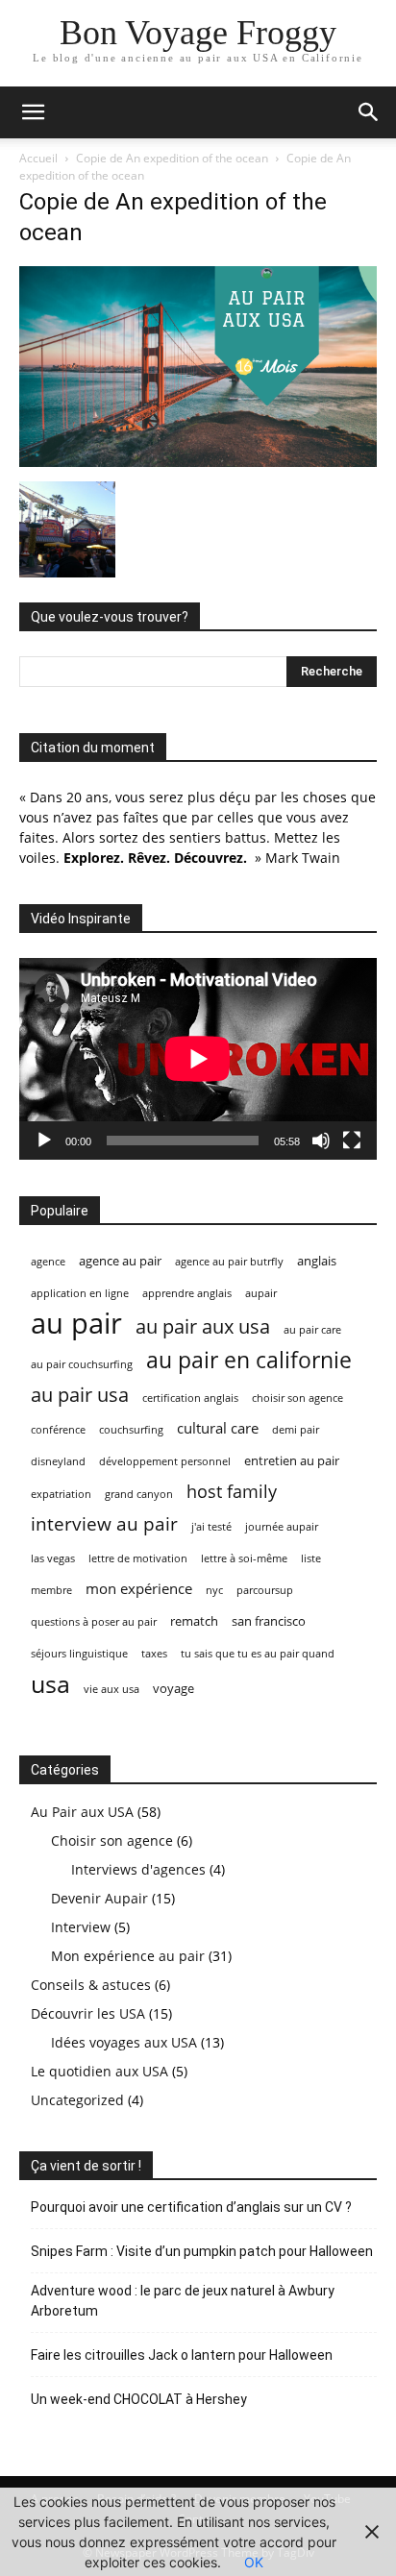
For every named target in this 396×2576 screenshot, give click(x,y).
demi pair (296, 1430)
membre (51, 1590)
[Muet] (321, 1141)
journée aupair (282, 1527)
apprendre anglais (187, 1293)
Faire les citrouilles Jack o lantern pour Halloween (182, 2355)
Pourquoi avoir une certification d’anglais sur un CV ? (191, 2207)
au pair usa (80, 1395)
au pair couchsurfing (82, 1364)
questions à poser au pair (94, 1622)
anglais (317, 1261)
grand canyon (139, 1494)
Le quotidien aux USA (99, 2071)
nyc (214, 1590)
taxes (154, 1654)
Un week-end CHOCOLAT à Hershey (139, 2399)
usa (50, 1684)
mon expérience (139, 1588)
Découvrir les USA (88, 2013)
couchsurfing (131, 1430)
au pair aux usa (203, 1326)
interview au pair (104, 1524)
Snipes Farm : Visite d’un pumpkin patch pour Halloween (202, 2251)
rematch (194, 1621)
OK (254, 2562)
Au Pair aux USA (82, 1812)
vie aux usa (111, 1689)
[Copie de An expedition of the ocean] (198, 462)
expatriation (61, 1494)
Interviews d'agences (138, 1869)
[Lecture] (44, 1141)
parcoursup (265, 1590)
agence (48, 1262)
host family (232, 1492)
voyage (173, 1688)
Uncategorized (77, 2100)
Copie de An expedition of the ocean (172, 158)
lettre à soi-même (244, 1558)
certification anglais (190, 1398)
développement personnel (165, 1461)
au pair (76, 1324)
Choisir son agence (112, 1840)
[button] (33, 112)
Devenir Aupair (99, 1898)
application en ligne (80, 1293)
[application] (198, 1058)
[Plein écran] (352, 1141)
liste (311, 1558)
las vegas (53, 1558)
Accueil (38, 158)
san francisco (269, 1621)
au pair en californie (249, 1360)
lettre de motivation (138, 1558)
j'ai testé (211, 1527)
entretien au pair (292, 1460)
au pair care (312, 1330)
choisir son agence (297, 1398)
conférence (58, 1430)
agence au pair (120, 1261)
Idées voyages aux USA (124, 2042)
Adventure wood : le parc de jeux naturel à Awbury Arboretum (183, 2301)
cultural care (218, 1428)
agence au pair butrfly (229, 1262)
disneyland (58, 1461)
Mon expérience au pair (128, 1956)
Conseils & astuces (91, 1985)
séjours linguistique (79, 1654)
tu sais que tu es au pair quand (258, 1654)
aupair (261, 1293)
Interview (81, 1927)
